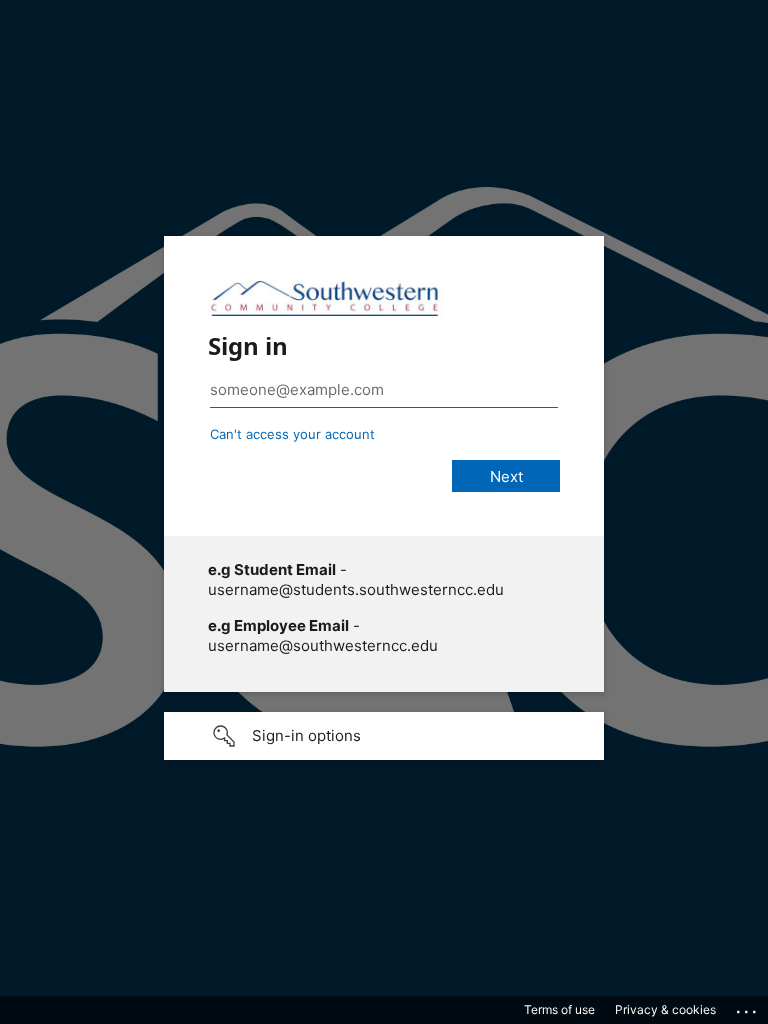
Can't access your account (292, 434)
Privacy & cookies (665, 1009)
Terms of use (559, 1009)
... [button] (748, 1007)
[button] (384, 736)
